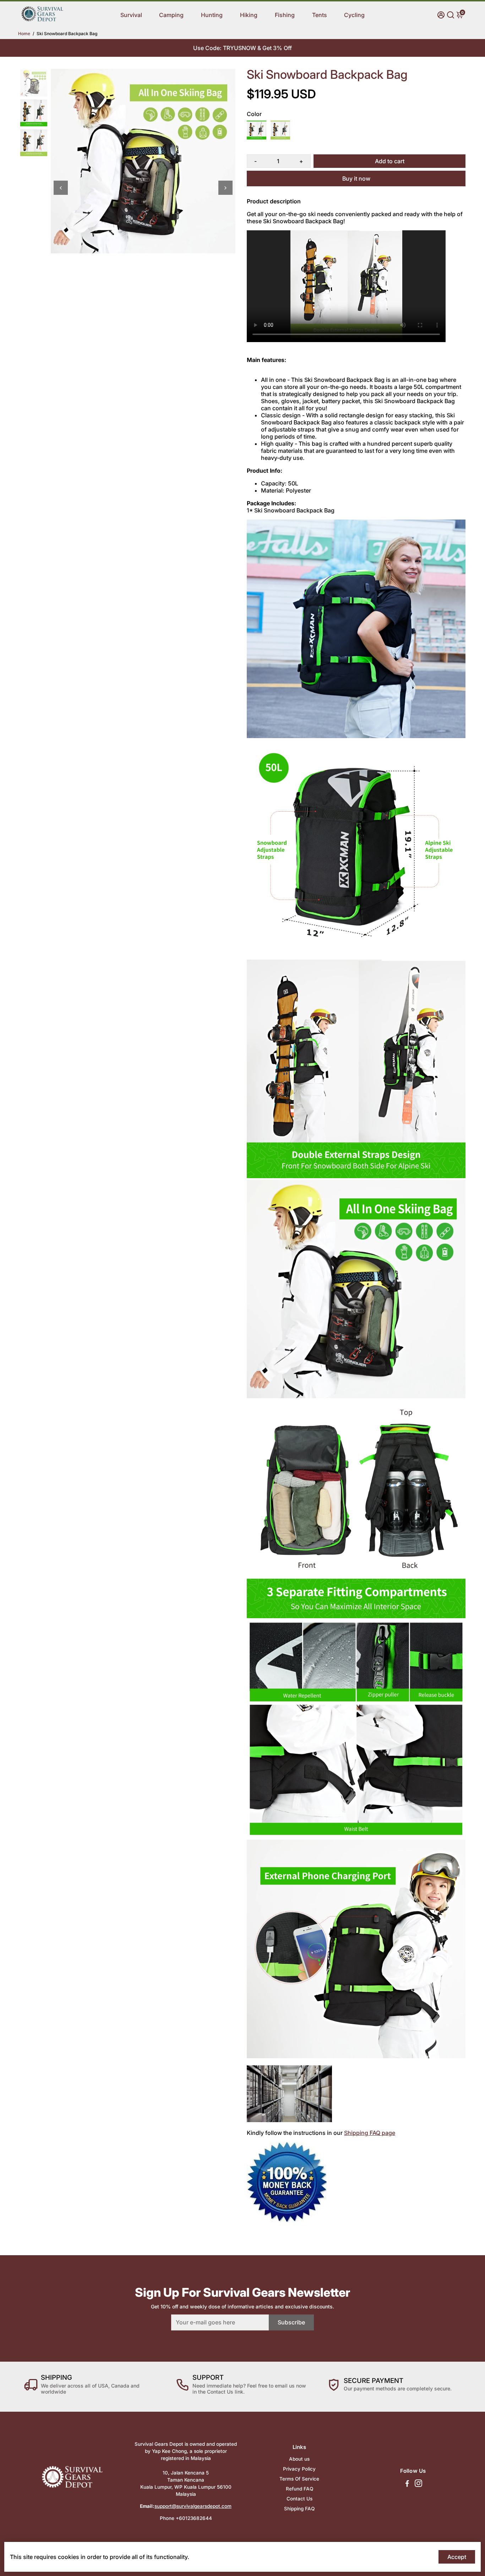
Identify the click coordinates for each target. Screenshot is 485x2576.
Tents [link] (320, 15)
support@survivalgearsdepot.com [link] (193, 2506)
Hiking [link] (249, 15)
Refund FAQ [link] (299, 2489)
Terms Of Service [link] (299, 2479)
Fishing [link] (285, 15)
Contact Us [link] (299, 2499)
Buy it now (356, 178)
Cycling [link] (354, 15)
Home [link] (24, 34)
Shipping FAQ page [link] (370, 2133)
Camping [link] (171, 15)
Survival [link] (131, 15)
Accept (457, 2557)
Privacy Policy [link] (299, 2469)
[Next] (225, 188)
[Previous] (61, 188)
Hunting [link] (212, 15)
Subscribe (291, 2322)
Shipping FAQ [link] (299, 2509)
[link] (42, 20)
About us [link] (299, 2459)
